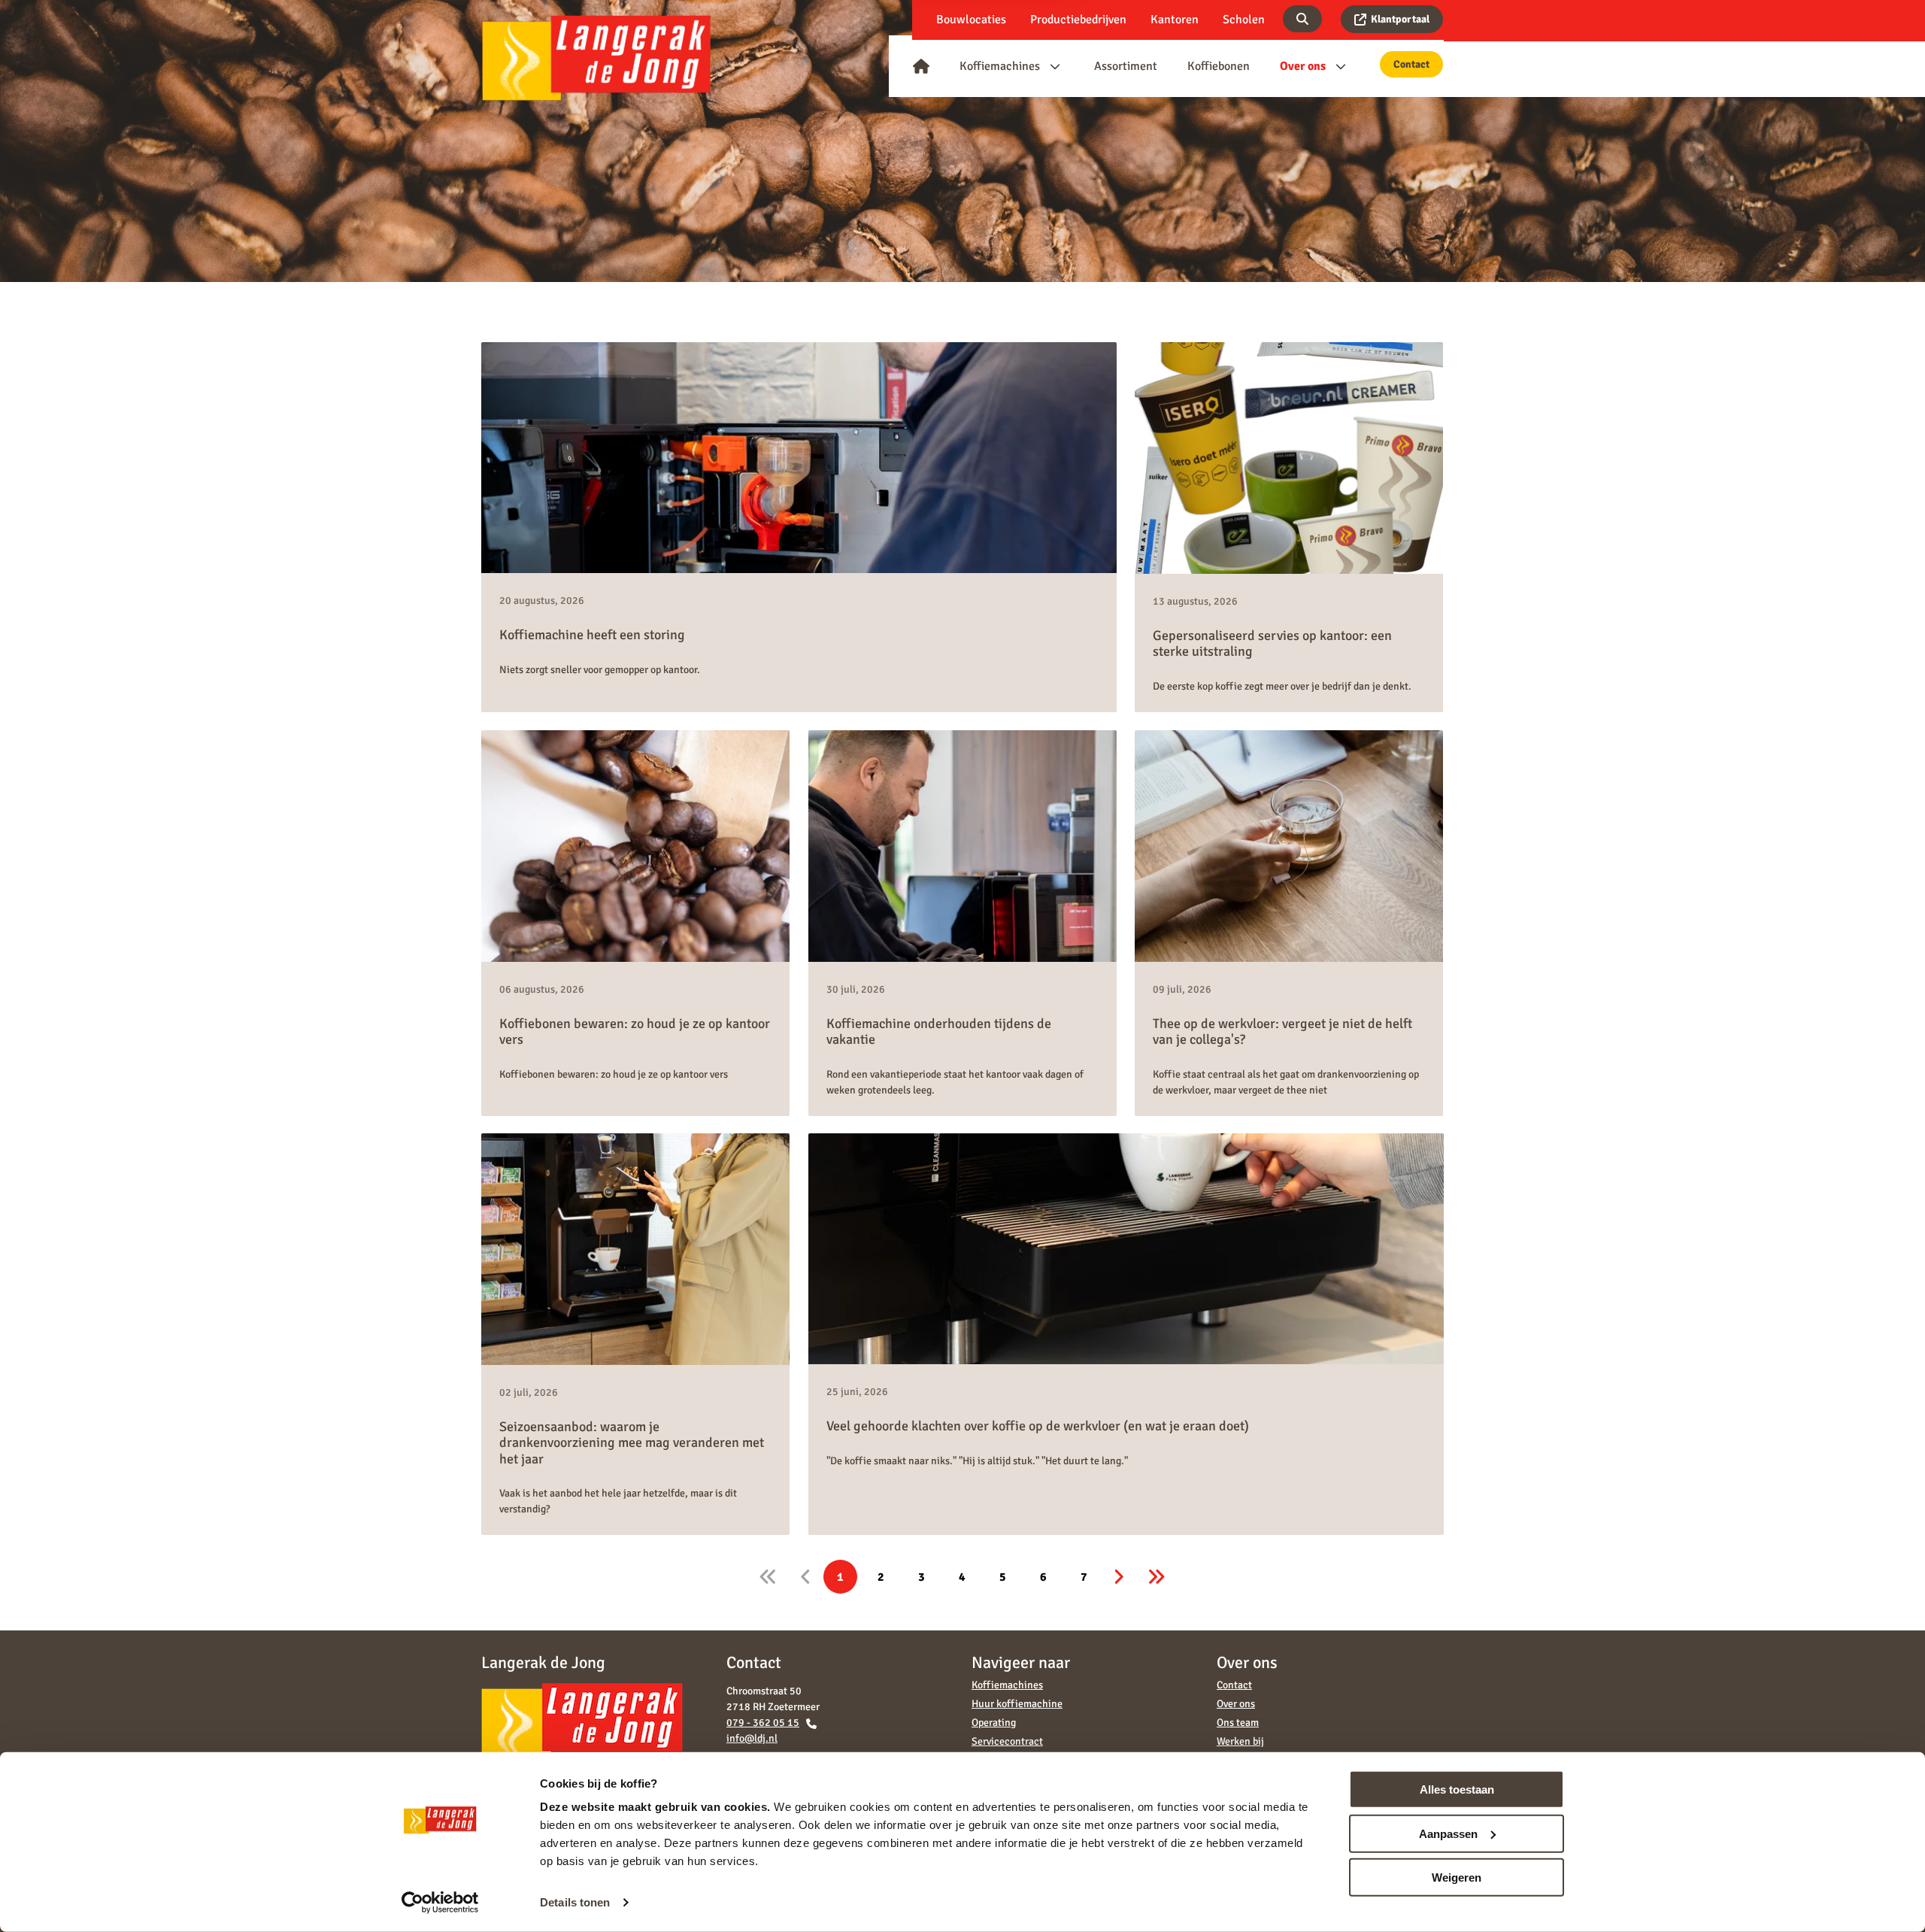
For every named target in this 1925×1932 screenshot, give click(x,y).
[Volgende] (1119, 1577)
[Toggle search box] (1302, 19)
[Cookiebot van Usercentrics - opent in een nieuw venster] (440, 1903)
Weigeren (1457, 1877)
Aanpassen (1448, 1833)
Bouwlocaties (971, 20)
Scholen (1244, 20)
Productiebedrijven (1078, 20)
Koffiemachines (1007, 1685)
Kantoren (1175, 20)
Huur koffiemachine (1017, 1704)
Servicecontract (1007, 1741)
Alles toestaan (1457, 1789)
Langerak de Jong (596, 58)
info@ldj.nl (752, 1738)
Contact (1411, 64)
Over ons (1236, 1704)
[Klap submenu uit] (1055, 66)
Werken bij (1240, 1741)
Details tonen (575, 1902)
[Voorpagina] (921, 66)
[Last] (1156, 1577)
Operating (994, 1723)
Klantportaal (1400, 19)
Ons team (1238, 1723)
